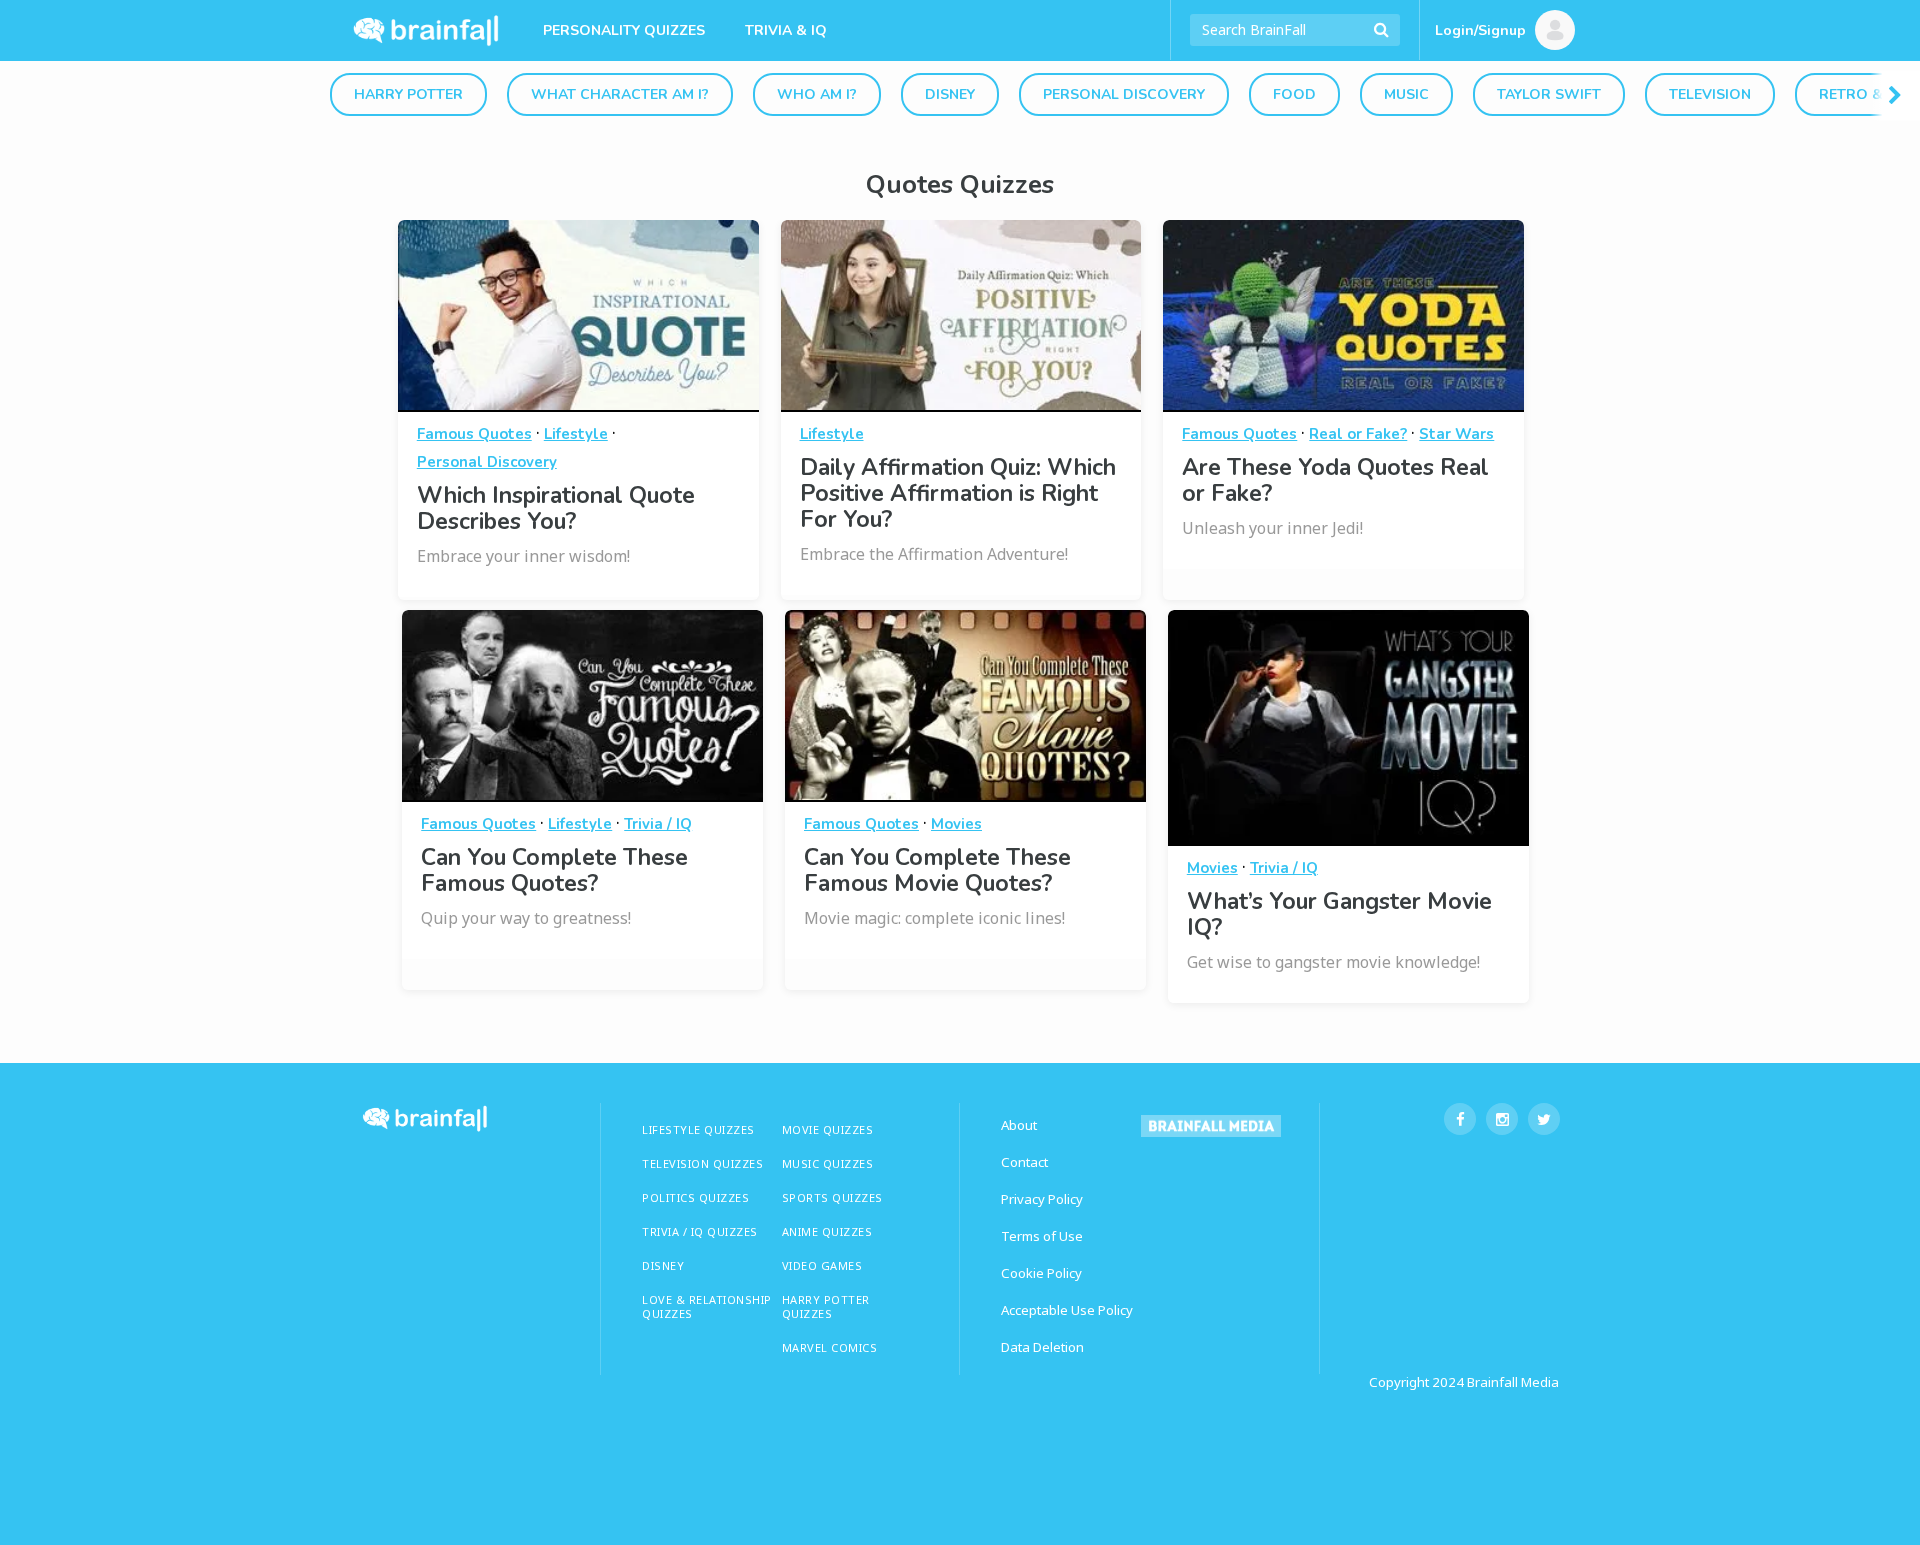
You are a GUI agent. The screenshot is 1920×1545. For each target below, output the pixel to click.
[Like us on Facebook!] (1460, 1119)
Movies (956, 824)
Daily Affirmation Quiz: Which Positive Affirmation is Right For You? (958, 493)
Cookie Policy (1041, 1273)
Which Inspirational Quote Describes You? (556, 508)
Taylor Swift (1549, 94)
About (1019, 1125)
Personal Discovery (1124, 94)
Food (1294, 94)
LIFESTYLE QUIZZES (698, 1129)
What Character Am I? (620, 94)
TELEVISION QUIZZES (702, 1163)
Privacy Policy (1042, 1199)
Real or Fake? (1358, 434)
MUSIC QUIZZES (828, 1163)
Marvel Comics (830, 1347)
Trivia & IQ (786, 30)
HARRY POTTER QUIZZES (826, 1306)
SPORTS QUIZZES (832, 1197)
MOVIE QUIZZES (828, 1129)
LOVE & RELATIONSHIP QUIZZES (707, 1306)
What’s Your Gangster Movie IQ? (1339, 914)
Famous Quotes (474, 434)
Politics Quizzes (695, 1197)
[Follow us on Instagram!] (1502, 1119)
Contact (1024, 1162)
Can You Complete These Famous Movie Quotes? (937, 870)
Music (1406, 94)
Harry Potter (408, 94)
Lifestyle (576, 434)
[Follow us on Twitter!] (1544, 1119)
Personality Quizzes (624, 30)
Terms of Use (1042, 1236)
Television (1710, 94)
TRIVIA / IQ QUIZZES (700, 1231)
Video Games (822, 1265)
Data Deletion (1042, 1347)
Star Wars (1456, 434)
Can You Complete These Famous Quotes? (554, 870)
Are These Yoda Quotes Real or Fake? (1335, 480)
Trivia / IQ (658, 824)
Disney (950, 94)
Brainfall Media (1513, 1382)
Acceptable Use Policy (1067, 1310)
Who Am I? (817, 94)
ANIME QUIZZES (827, 1231)
